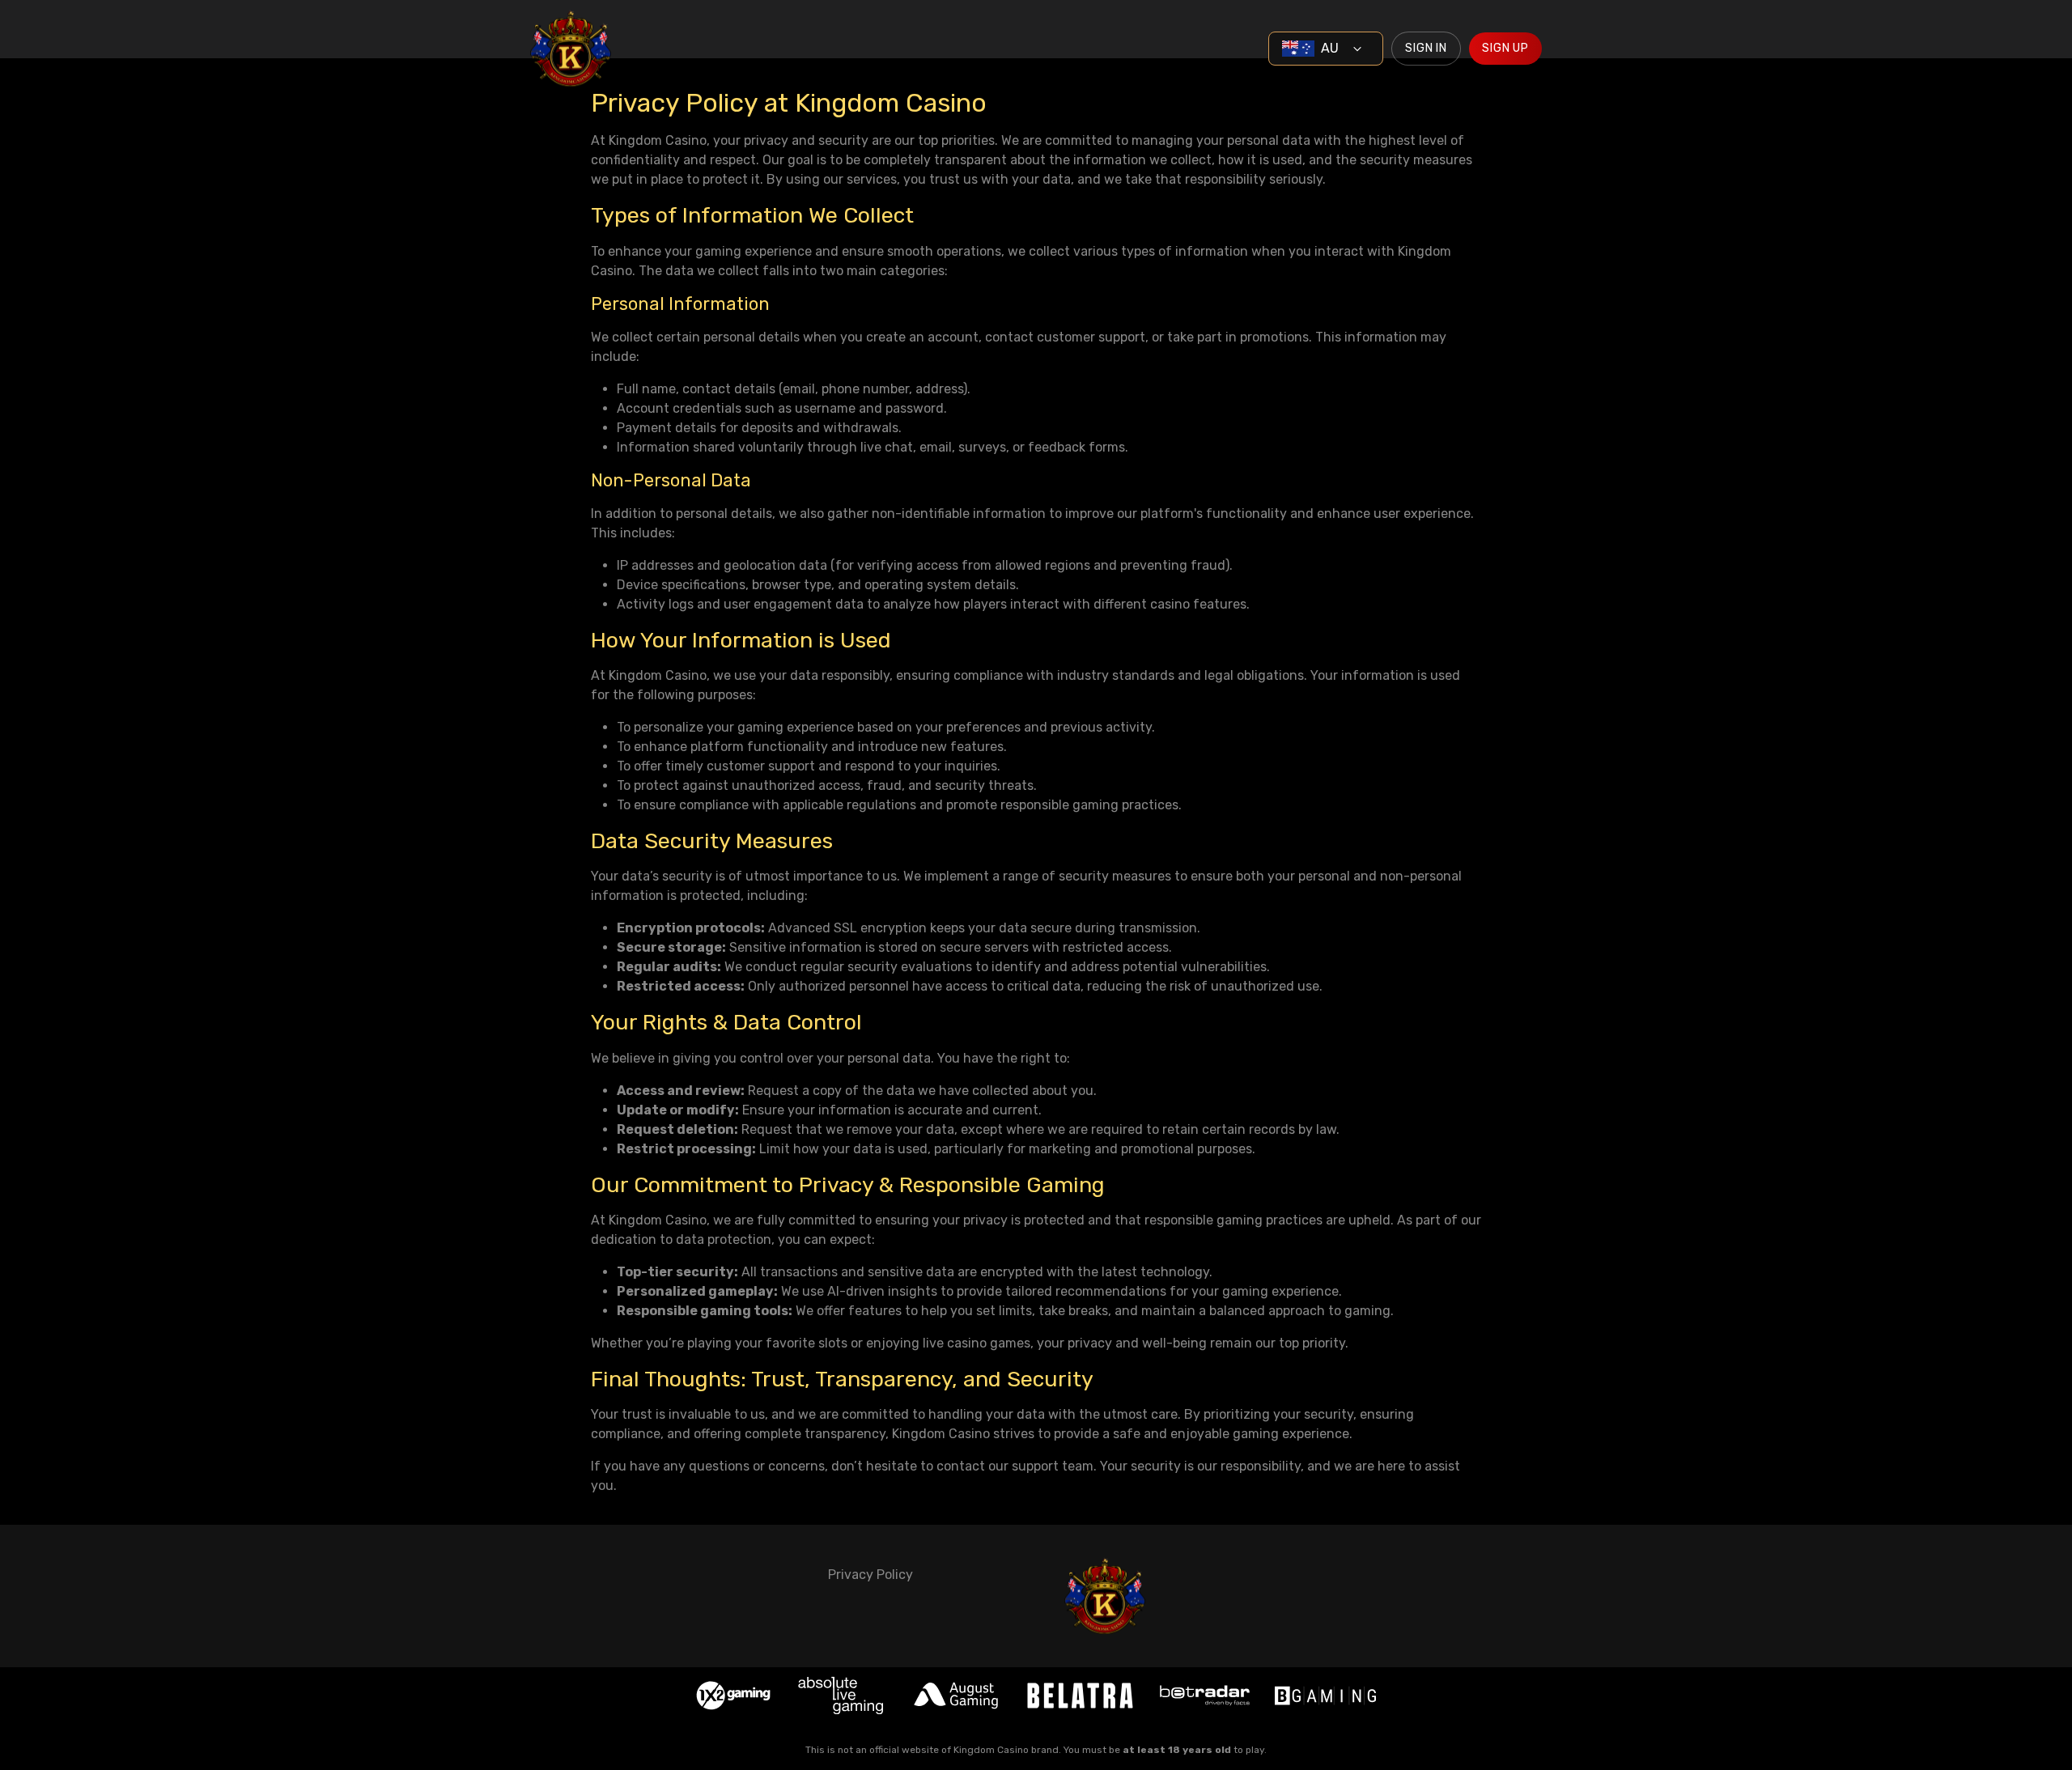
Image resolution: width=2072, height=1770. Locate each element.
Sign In (1426, 48)
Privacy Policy (870, 1575)
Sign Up (1505, 48)
